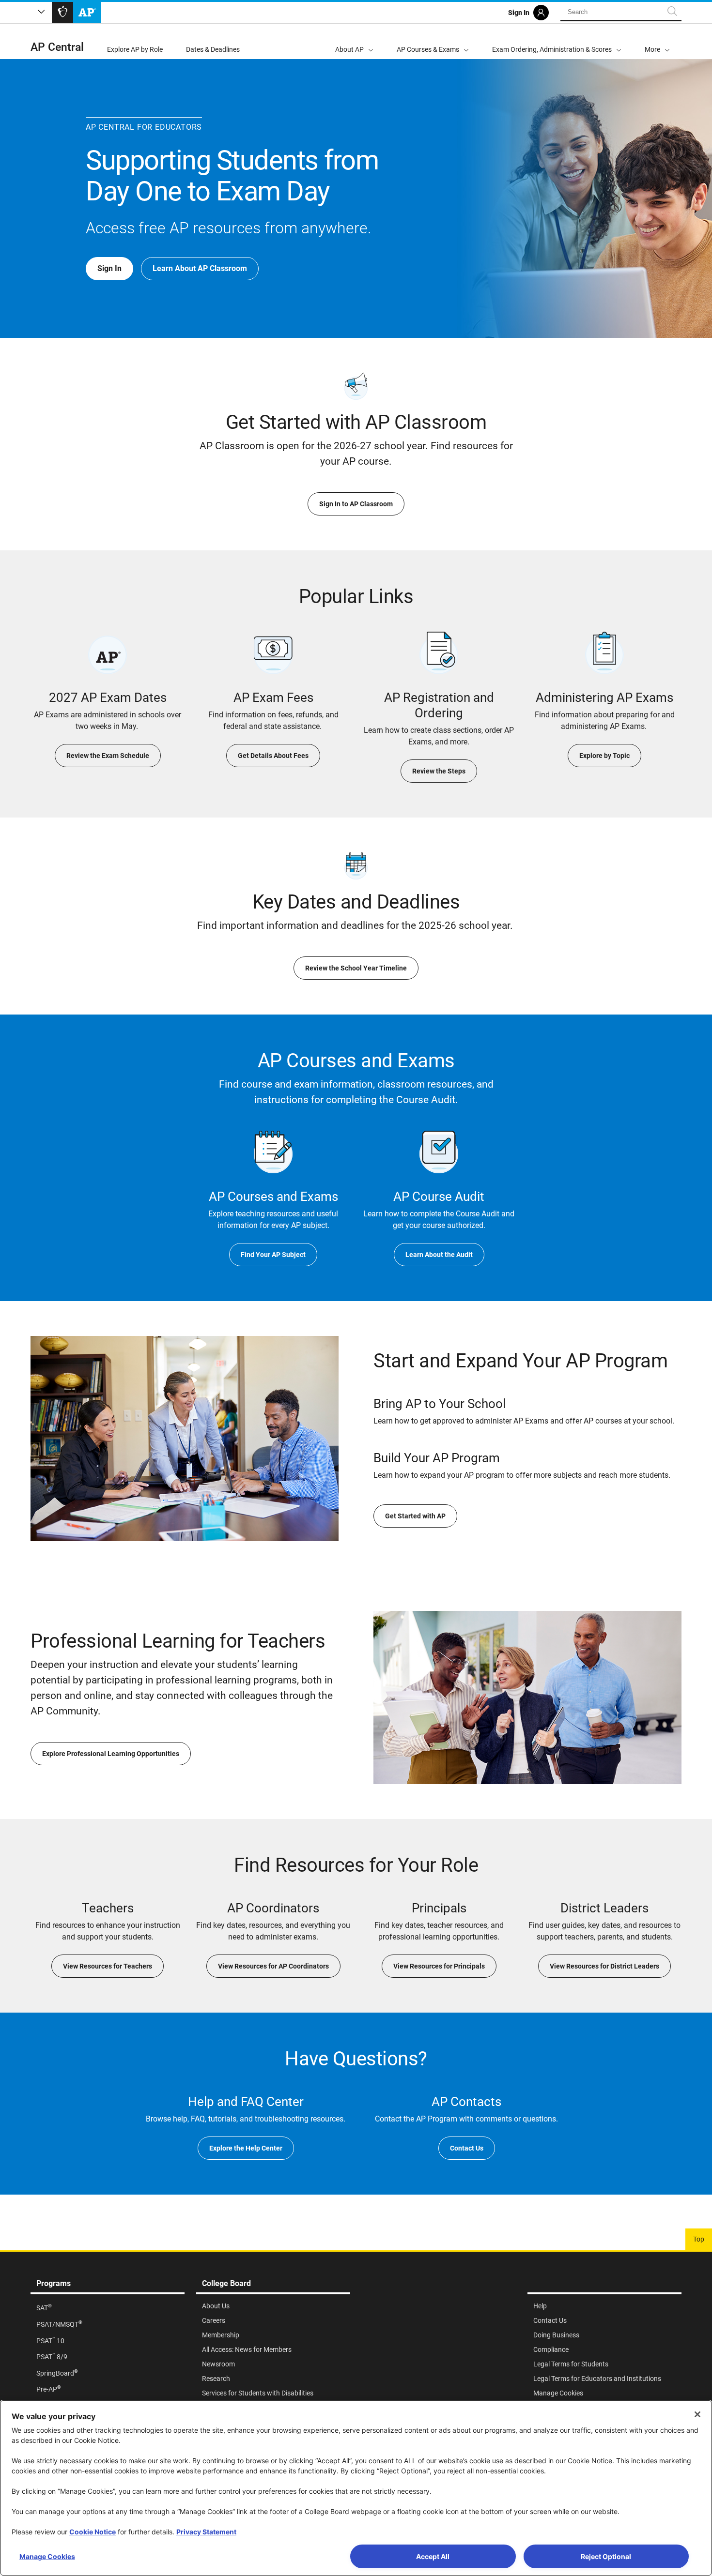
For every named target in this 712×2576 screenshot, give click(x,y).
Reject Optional (606, 2556)
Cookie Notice (93, 2532)
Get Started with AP (415, 1516)
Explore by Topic (604, 756)
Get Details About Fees (273, 756)
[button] (657, 42)
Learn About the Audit (439, 1255)
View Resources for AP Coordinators (273, 1966)
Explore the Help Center (246, 2148)
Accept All (433, 2556)
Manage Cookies (47, 2556)
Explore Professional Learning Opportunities (111, 1754)
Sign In (109, 268)
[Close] (697, 2414)
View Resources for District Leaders (604, 1966)
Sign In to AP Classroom (356, 504)
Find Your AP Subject (273, 1255)
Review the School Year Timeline (356, 968)
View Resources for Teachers (108, 1966)
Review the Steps (439, 771)
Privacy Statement (206, 2532)
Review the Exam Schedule (108, 756)
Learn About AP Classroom (200, 268)
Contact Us (467, 2148)
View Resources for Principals (439, 1966)
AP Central (57, 47)
